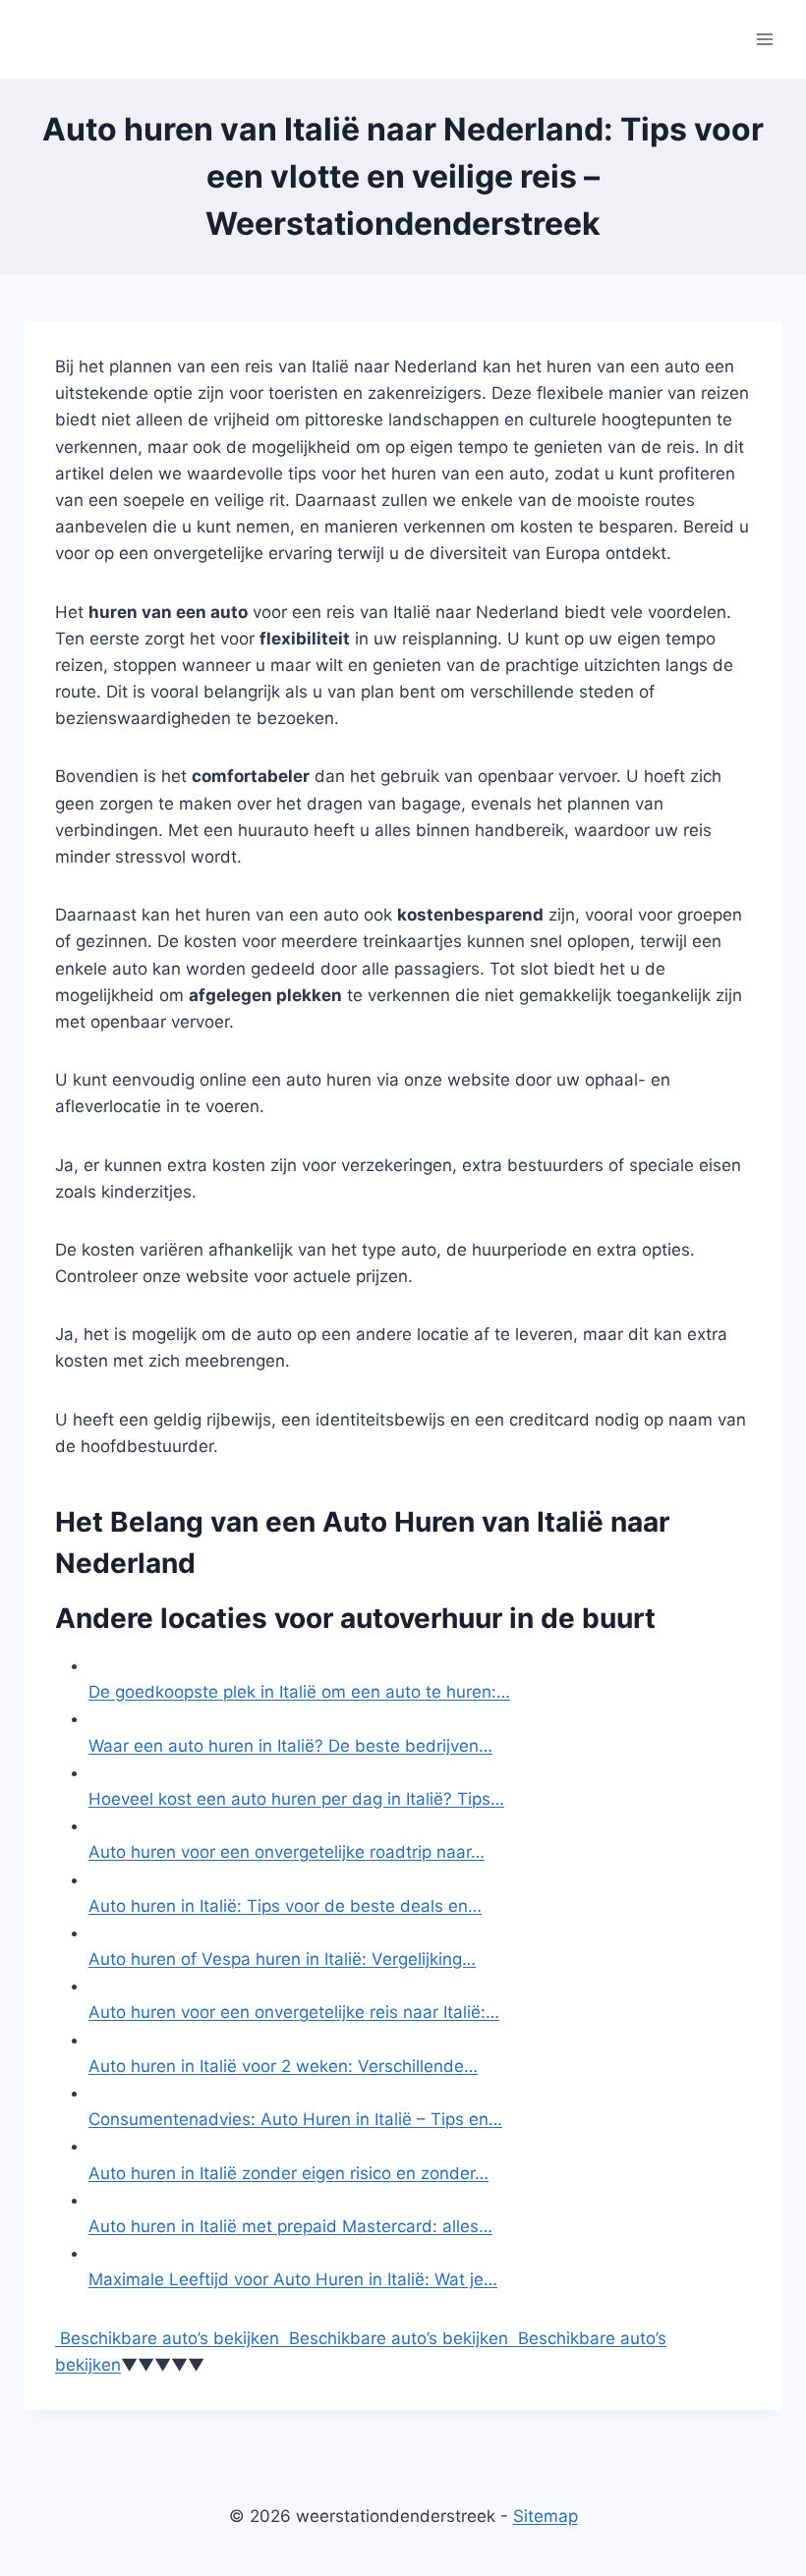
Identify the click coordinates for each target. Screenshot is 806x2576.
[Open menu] (764, 39)
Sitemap (546, 2516)
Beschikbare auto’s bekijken (167, 2338)
